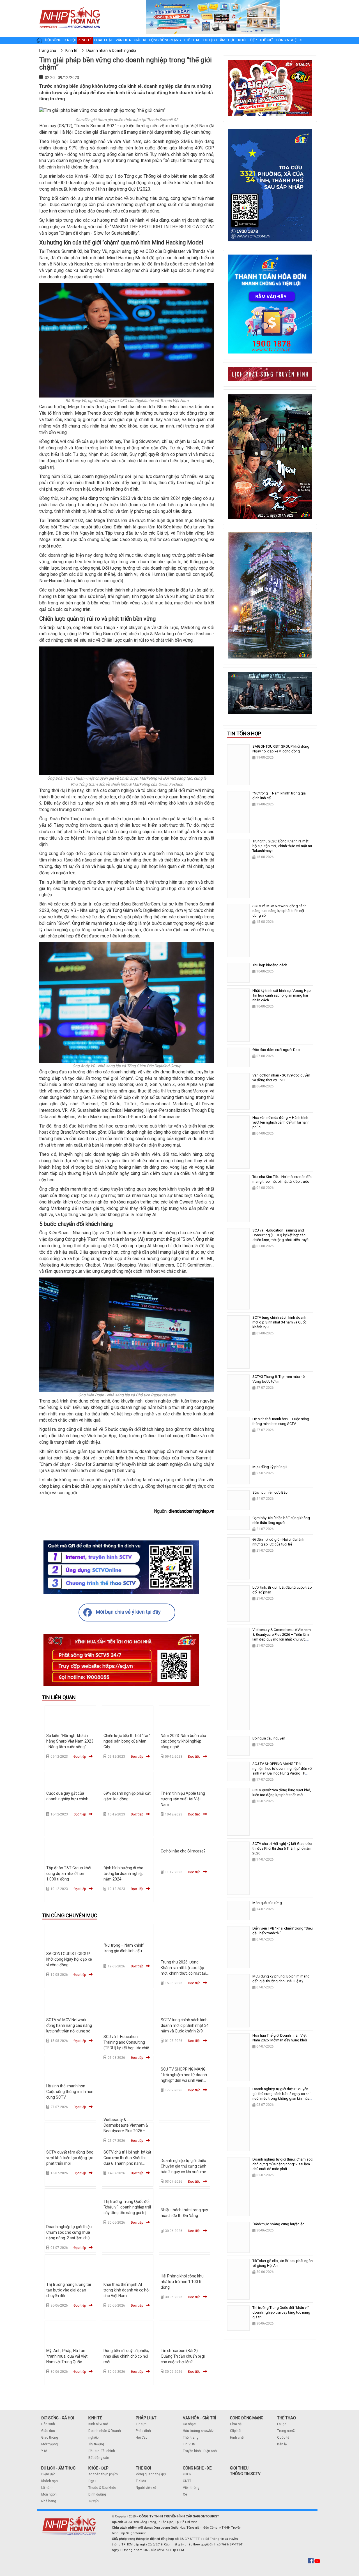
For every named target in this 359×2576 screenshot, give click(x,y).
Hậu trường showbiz (198, 2431)
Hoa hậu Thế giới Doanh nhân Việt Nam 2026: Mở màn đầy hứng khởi (280, 2038)
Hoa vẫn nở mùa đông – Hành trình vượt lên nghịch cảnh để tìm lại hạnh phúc (281, 1122)
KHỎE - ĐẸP (98, 2468)
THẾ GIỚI (143, 2468)
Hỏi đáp (141, 2438)
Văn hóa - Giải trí (131, 40)
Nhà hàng (49, 2501)
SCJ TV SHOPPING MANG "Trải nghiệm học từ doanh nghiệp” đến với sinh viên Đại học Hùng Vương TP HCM (184, 2080)
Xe (185, 2494)
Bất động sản (99, 2458)
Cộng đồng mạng (165, 40)
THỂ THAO (286, 2418)
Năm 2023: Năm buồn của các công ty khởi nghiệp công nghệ (183, 1741)
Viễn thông (191, 2488)
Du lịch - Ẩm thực (219, 40)
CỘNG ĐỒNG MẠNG (247, 2418)
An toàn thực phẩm (103, 2474)
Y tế (44, 2451)
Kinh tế (85, 40)
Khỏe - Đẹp (247, 40)
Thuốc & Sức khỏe (102, 2488)
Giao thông (50, 2438)
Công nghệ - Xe (290, 40)
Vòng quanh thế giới (151, 2474)
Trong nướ (285, 2431)
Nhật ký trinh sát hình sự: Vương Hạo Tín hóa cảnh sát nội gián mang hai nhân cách (282, 995)
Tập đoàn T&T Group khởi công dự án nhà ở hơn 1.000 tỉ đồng (69, 1873)
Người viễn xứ (146, 2488)
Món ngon (49, 2494)
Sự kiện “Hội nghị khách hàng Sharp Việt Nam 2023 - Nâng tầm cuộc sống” (70, 1741)
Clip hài (236, 2431)
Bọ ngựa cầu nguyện (269, 1738)
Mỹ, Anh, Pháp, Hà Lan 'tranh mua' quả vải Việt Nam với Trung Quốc (67, 2356)
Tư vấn (94, 2501)
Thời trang (191, 2438)
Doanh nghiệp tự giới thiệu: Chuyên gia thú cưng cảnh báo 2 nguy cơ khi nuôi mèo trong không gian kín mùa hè (185, 2172)
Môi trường (50, 2444)
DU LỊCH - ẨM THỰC (58, 2468)
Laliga (282, 2424)
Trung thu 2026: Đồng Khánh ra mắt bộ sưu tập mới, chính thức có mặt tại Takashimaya (282, 846)
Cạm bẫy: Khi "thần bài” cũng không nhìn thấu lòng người (281, 1520)
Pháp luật (103, 40)
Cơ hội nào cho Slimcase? (183, 1851)
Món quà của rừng (267, 1903)
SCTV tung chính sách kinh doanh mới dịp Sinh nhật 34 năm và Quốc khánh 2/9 (185, 2025)
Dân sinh (48, 2424)
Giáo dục (48, 2431)
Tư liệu (141, 2481)
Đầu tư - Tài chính (102, 2451)
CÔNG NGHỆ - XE (197, 2468)
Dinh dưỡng (97, 2494)
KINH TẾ (95, 2418)
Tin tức (141, 2424)
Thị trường (96, 2444)
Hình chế (237, 2438)
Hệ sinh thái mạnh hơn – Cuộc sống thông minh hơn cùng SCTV (70, 2092)
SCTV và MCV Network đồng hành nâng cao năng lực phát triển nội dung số (69, 2025)
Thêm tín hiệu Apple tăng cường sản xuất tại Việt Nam (183, 1799)
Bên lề (282, 2444)
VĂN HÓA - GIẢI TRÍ (199, 2418)
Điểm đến (48, 2474)
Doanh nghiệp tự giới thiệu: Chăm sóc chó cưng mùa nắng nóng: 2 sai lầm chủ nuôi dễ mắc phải (283, 2164)
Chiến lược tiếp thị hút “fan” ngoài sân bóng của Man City (127, 1741)
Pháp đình (143, 2431)
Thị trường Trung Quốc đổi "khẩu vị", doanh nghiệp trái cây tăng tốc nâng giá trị (127, 2207)
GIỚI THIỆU (239, 2468)
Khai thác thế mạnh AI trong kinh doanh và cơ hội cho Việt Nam (126, 2290)
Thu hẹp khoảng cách (270, 965)
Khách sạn (50, 2481)
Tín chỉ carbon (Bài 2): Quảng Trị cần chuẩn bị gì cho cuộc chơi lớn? (183, 2356)
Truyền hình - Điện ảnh (200, 2451)
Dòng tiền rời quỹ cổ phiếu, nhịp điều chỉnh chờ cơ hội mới (126, 2356)
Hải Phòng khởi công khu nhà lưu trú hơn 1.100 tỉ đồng (182, 2282)
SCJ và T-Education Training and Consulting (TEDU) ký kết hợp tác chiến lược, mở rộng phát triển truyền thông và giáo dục (127, 2048)
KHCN (187, 2474)
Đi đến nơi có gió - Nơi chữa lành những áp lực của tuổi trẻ (278, 1542)
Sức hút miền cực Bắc (270, 1492)
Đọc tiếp (80, 1757)
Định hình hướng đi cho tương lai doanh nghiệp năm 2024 (124, 1873)
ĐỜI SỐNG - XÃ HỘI (58, 2418)
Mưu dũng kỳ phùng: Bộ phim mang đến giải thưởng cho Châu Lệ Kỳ (281, 1979)
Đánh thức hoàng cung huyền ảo (279, 2224)
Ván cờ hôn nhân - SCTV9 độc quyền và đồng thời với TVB (281, 1078)
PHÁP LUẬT (146, 2418)
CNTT (187, 2481)
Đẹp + (93, 2481)
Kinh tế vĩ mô (98, 2424)
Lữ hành (47, 2488)
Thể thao (192, 40)
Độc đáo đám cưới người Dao (276, 1050)
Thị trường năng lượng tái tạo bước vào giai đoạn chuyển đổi (69, 2290)
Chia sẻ (236, 2424)
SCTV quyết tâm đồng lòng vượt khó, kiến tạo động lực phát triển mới (70, 2158)
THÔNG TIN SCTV (245, 2474)
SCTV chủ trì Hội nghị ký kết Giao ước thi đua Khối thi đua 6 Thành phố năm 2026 (282, 1848)
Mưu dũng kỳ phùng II (270, 1467)
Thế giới (266, 40)
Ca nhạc (189, 2424)
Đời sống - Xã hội (60, 40)
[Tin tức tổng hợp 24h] (70, 6)
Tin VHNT (190, 2444)
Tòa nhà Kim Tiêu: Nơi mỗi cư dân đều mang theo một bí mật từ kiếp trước (282, 1179)
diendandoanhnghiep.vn (191, 1511)
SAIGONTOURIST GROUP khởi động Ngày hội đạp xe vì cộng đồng (69, 1959)
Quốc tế (283, 2438)
